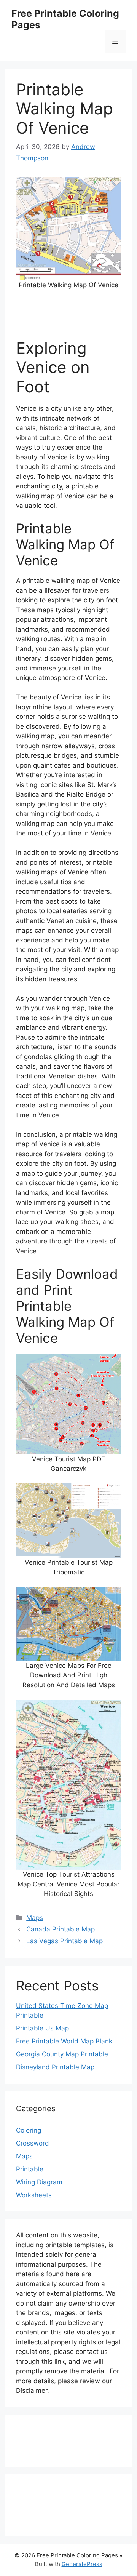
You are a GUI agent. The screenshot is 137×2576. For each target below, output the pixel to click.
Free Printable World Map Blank (64, 2041)
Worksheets (34, 2195)
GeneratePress (82, 2564)
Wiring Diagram (39, 2182)
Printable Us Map (42, 2028)
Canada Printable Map (61, 1929)
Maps (35, 1918)
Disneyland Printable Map (55, 2067)
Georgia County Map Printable (62, 2054)
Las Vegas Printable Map (65, 1941)
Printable (30, 2169)
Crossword (33, 2143)
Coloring (29, 2130)
